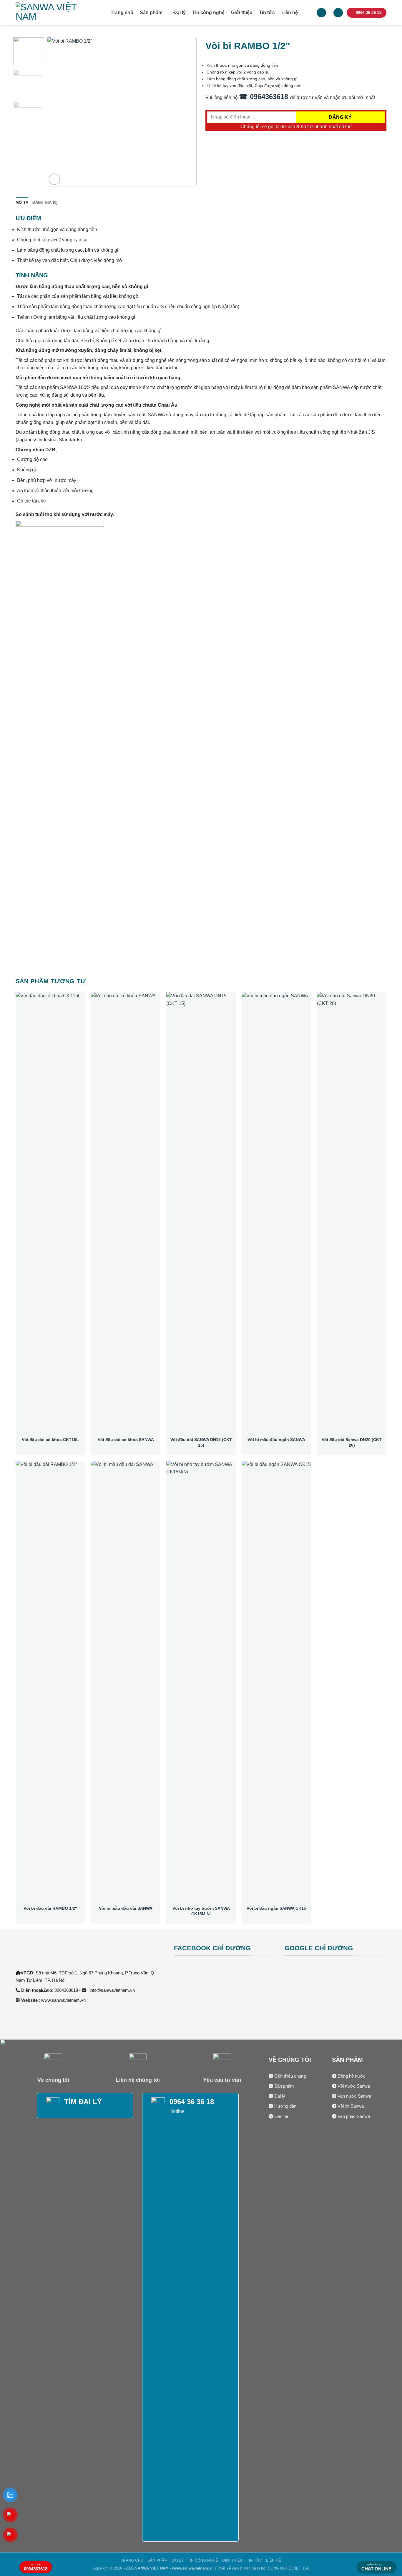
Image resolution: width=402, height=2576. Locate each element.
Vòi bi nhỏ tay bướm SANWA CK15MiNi (201, 1911)
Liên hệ (290, 12)
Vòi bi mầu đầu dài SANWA (126, 1908)
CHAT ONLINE (376, 2567)
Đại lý (180, 12)
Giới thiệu (242, 12)
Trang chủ (122, 12)
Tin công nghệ (208, 12)
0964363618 (36, 2567)
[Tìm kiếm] (307, 12)
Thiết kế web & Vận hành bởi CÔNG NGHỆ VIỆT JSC (263, 2568)
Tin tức (267, 12)
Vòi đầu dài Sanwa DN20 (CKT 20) (352, 1442)
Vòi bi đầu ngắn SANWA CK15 (276, 1908)
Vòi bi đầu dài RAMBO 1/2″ (50, 1908)
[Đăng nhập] (321, 13)
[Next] (186, 112)
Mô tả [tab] (22, 202)
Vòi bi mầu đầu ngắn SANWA (276, 1440)
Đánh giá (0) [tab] (45, 202)
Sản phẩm (151, 12)
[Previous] (57, 112)
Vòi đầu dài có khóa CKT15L (50, 1440)
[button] (338, 13)
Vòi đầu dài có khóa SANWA (126, 1440)
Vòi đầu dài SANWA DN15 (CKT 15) (201, 1442)
